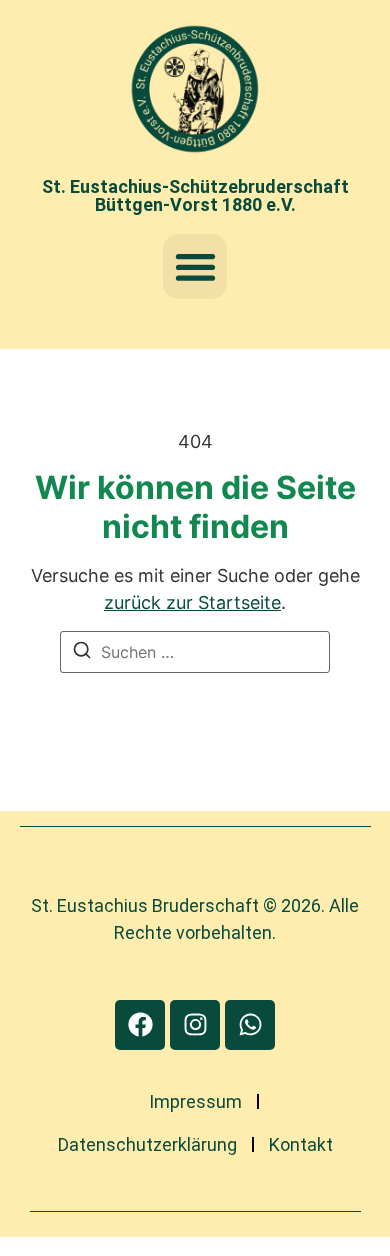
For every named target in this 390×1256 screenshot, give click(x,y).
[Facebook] (140, 1025)
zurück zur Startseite (192, 602)
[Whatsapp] (250, 1025)
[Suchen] (82, 653)
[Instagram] (195, 1025)
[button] (195, 266)
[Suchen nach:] (195, 652)
